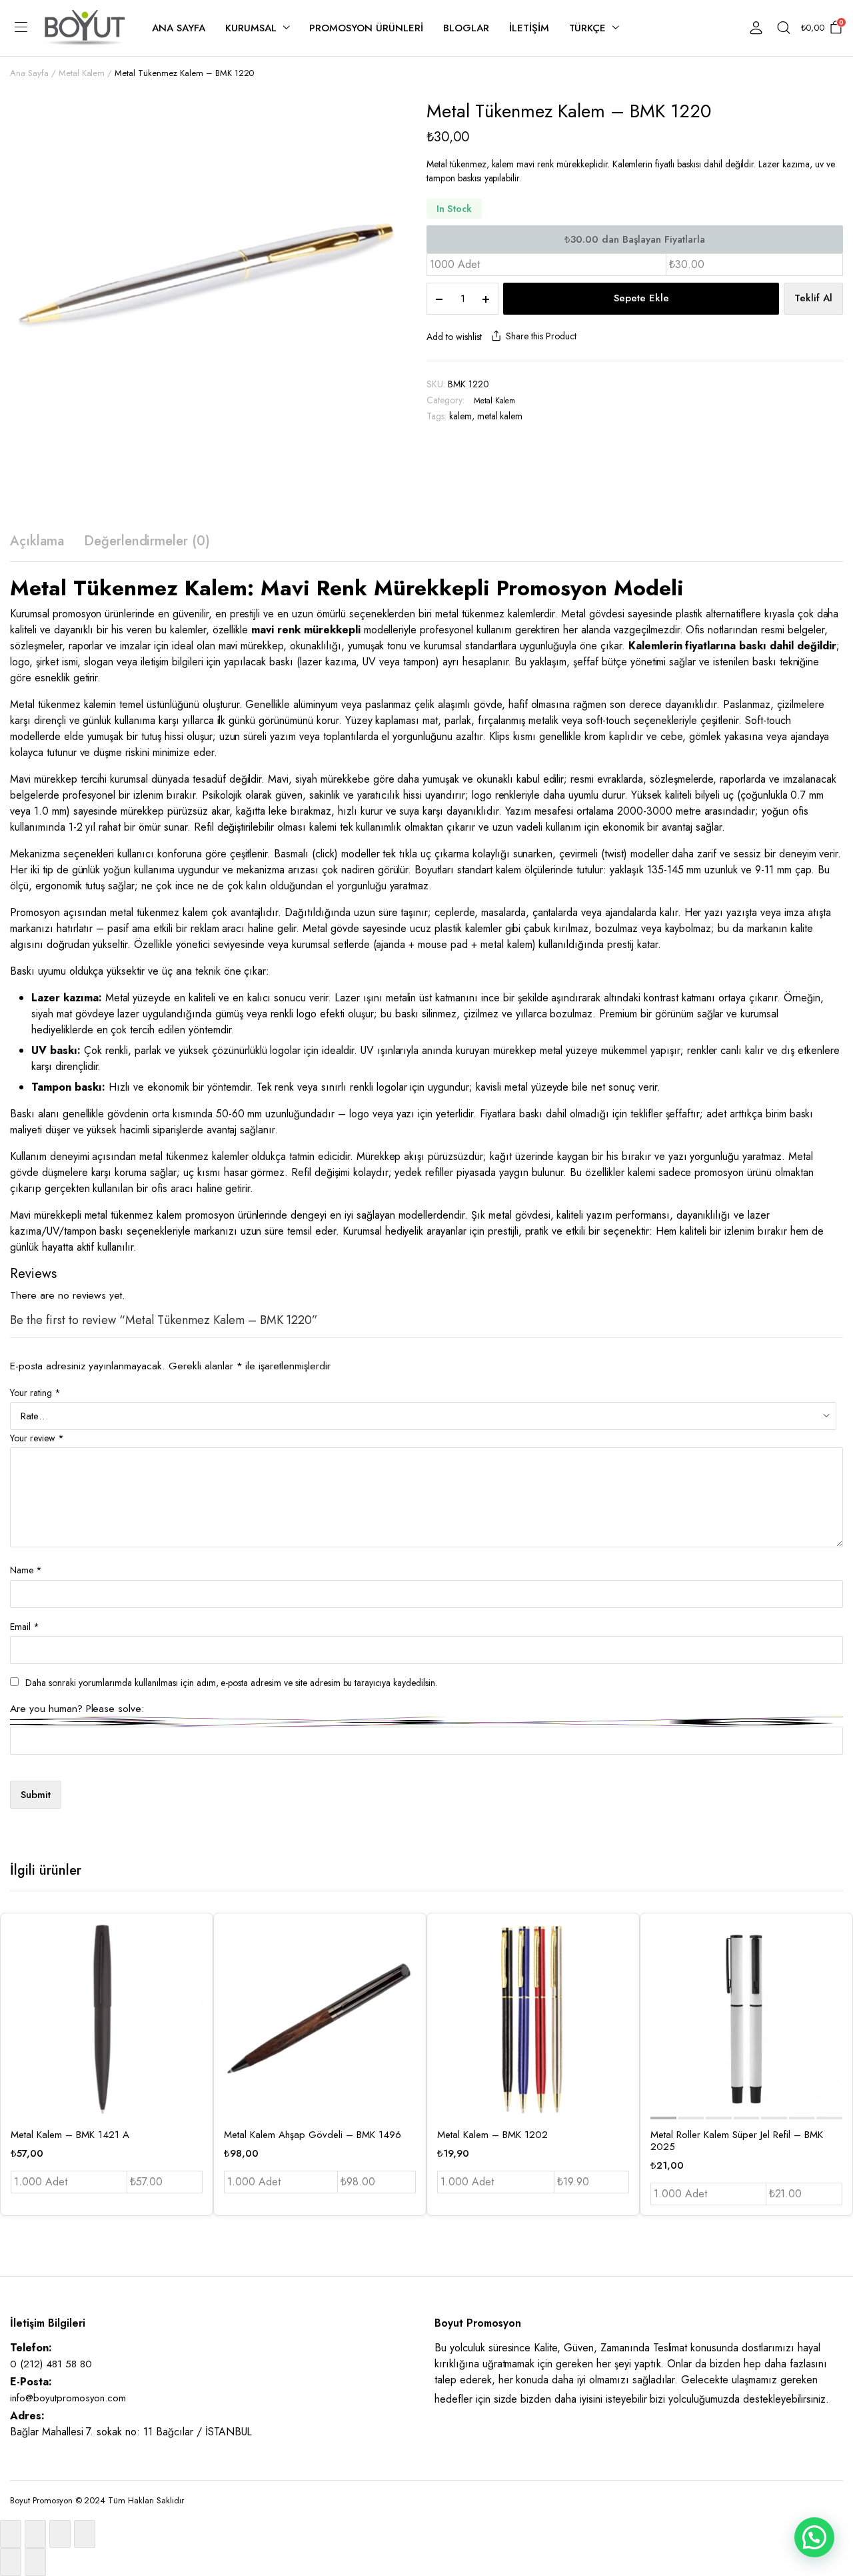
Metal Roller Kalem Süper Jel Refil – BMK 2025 (737, 2141)
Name (26, 1570)
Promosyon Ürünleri (366, 28)
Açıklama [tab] (37, 541)
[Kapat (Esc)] (85, 2534)
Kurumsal (251, 28)
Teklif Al (813, 298)
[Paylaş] (60, 2534)
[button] (814, 2537)
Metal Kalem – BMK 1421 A (70, 2135)
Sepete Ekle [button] (191, 2025)
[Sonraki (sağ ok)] (35, 2562)
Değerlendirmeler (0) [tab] (147, 541)
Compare (191, 1997)
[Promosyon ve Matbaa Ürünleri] (85, 28)
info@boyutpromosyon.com (68, 2398)
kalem (460, 416)
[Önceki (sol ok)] (11, 2562)
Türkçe (588, 28)
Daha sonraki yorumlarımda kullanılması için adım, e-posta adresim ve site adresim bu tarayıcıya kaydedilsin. (231, 1683)
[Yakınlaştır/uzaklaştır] (11, 2534)
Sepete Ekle (641, 298)
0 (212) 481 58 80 (51, 2364)
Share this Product (541, 336)
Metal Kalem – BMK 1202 (492, 2135)
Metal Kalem (82, 73)
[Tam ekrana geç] (35, 2534)
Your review (37, 1438)
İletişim (529, 28)
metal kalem (500, 416)
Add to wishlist (454, 337)
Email (25, 1627)
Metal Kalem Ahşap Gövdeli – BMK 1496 (313, 2135)
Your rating (35, 1393)
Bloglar (466, 28)
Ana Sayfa (179, 28)
